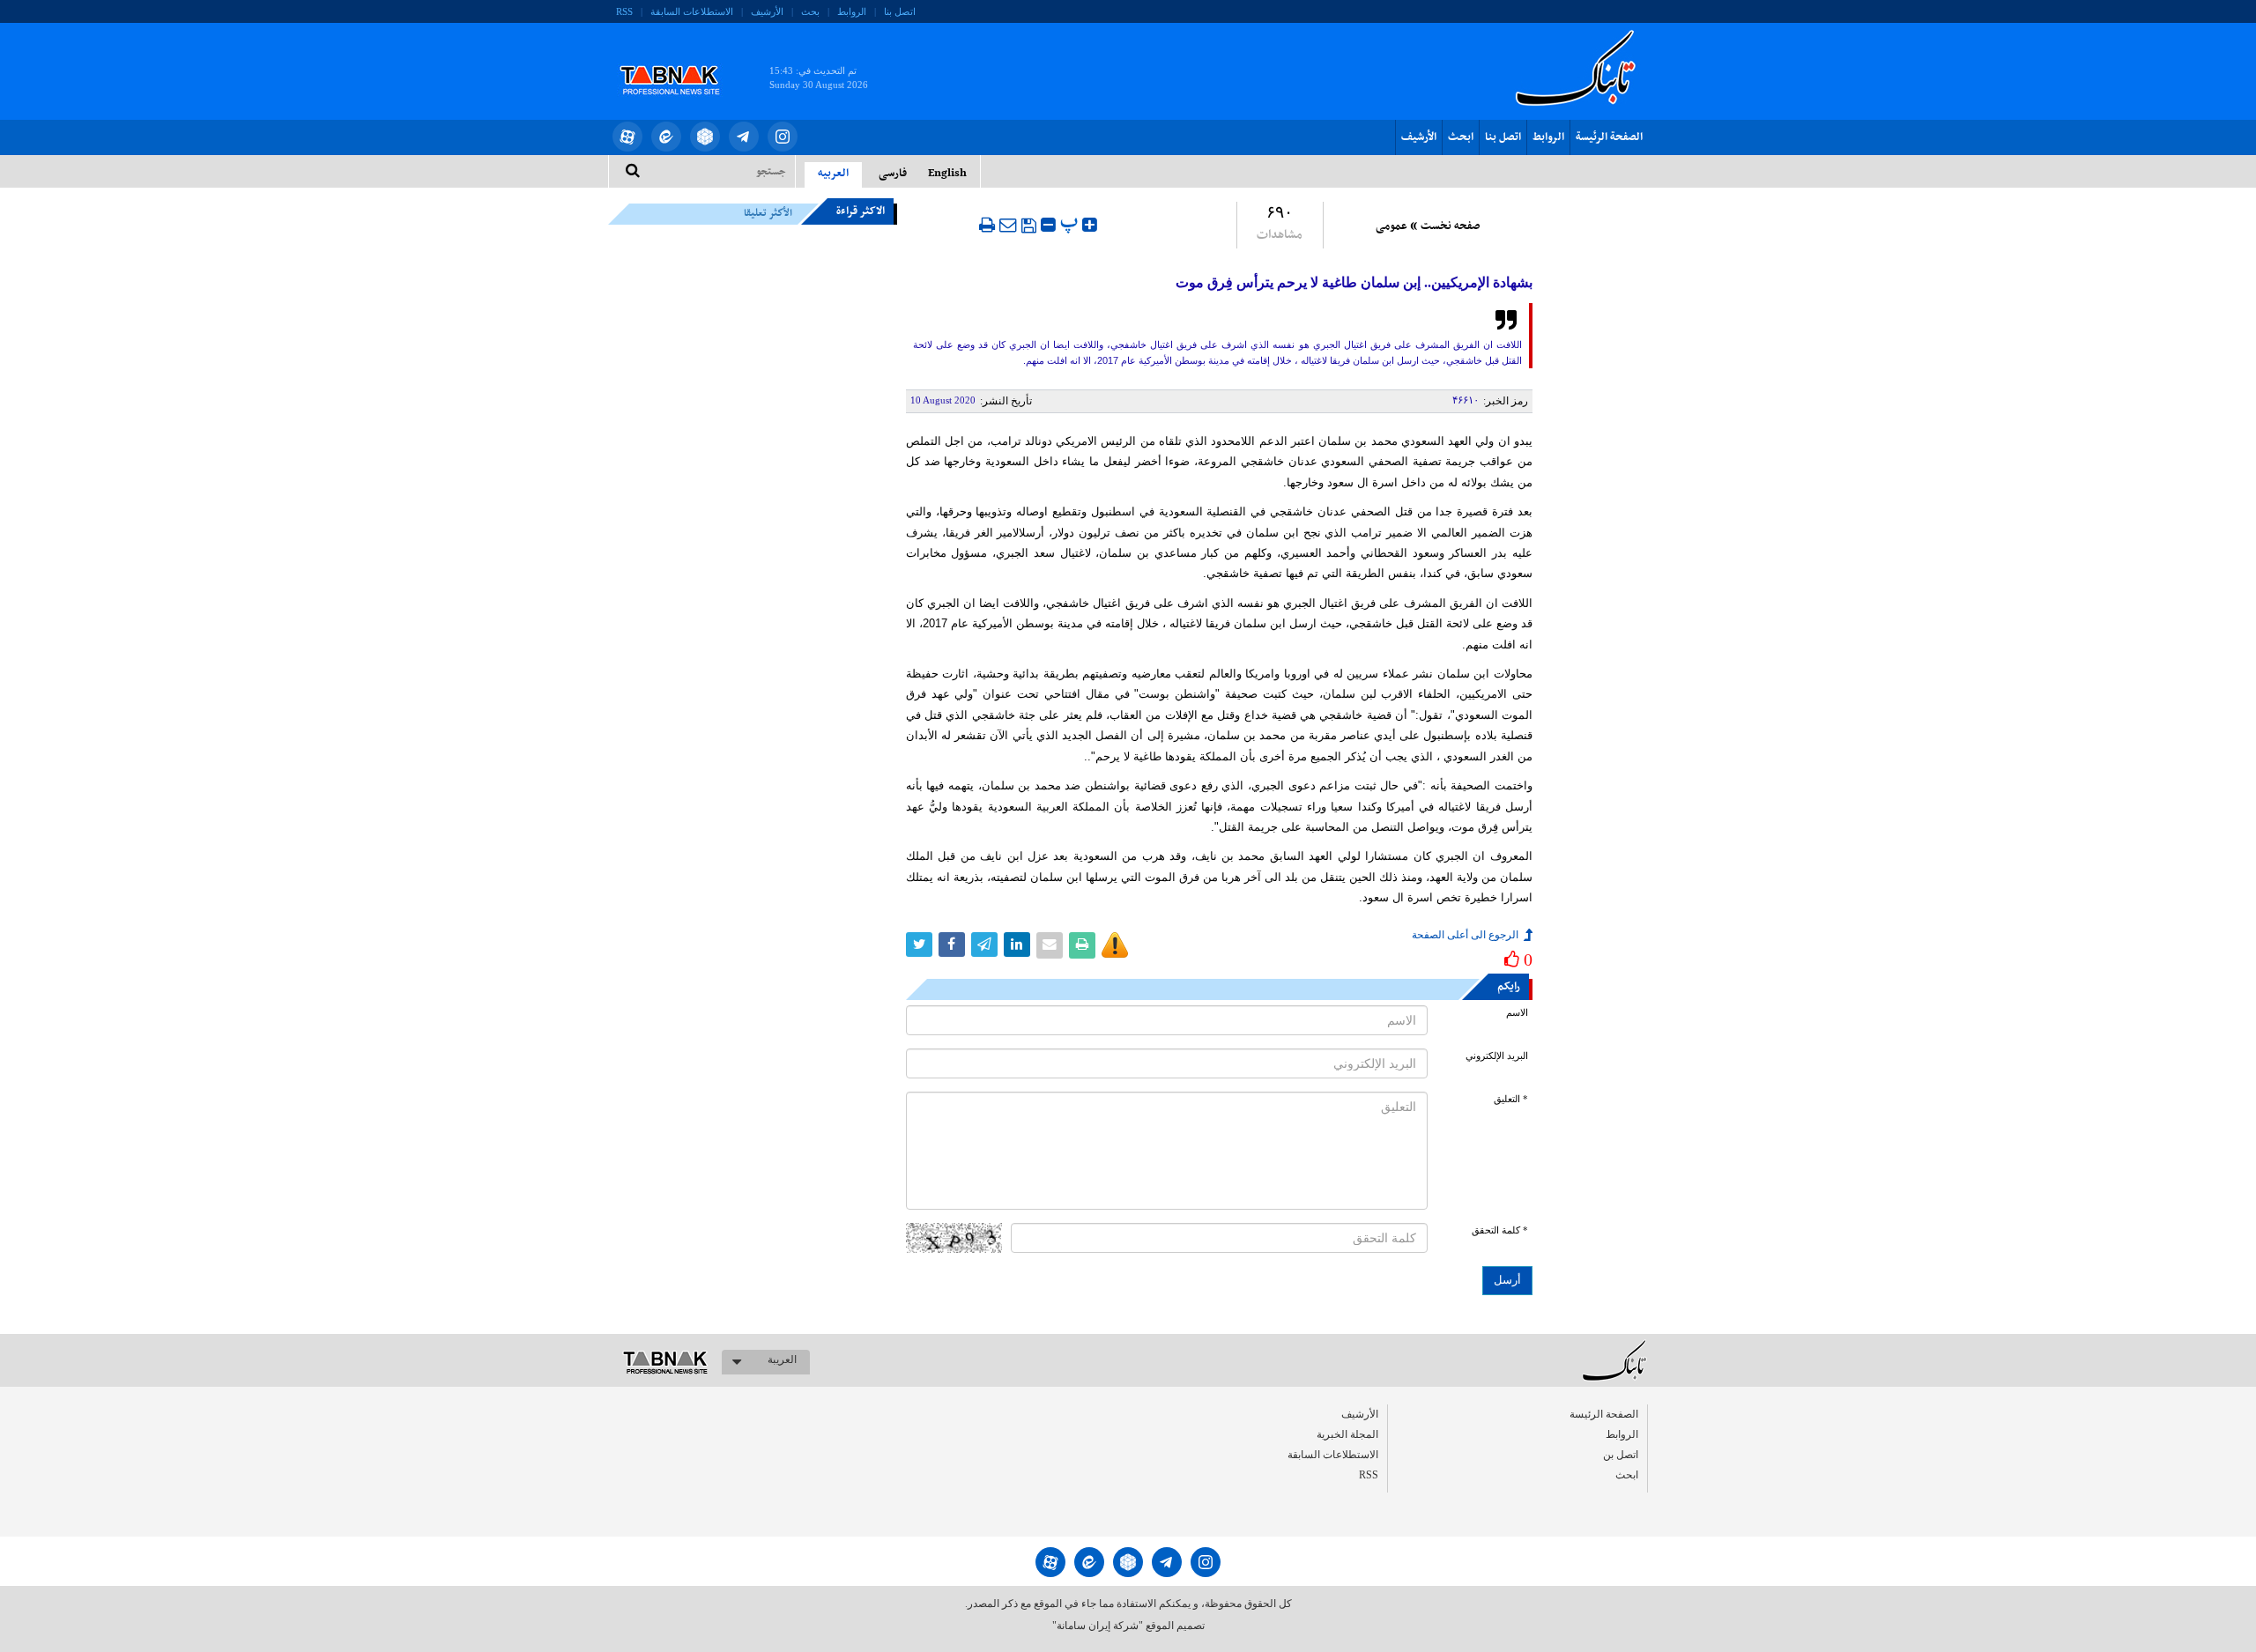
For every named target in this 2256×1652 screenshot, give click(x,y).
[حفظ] (1029, 226)
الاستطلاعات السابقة (692, 11)
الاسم (1517, 1013)
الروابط (852, 11)
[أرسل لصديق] (1008, 225)
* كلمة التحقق (1500, 1230)
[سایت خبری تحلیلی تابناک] (681, 60)
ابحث (1461, 137)
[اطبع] (987, 225)
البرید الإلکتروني (1497, 1056)
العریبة (782, 1359)
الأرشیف (767, 11)
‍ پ (1071, 222)
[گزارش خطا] (1115, 945)
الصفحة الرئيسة (1609, 137)
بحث (810, 11)
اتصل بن (1621, 1455)
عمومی (1391, 226)
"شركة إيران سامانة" (1098, 1626)
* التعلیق (1511, 1099)
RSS (624, 11)
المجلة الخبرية (1347, 1434)
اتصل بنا (900, 11)
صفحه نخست (1450, 226)
